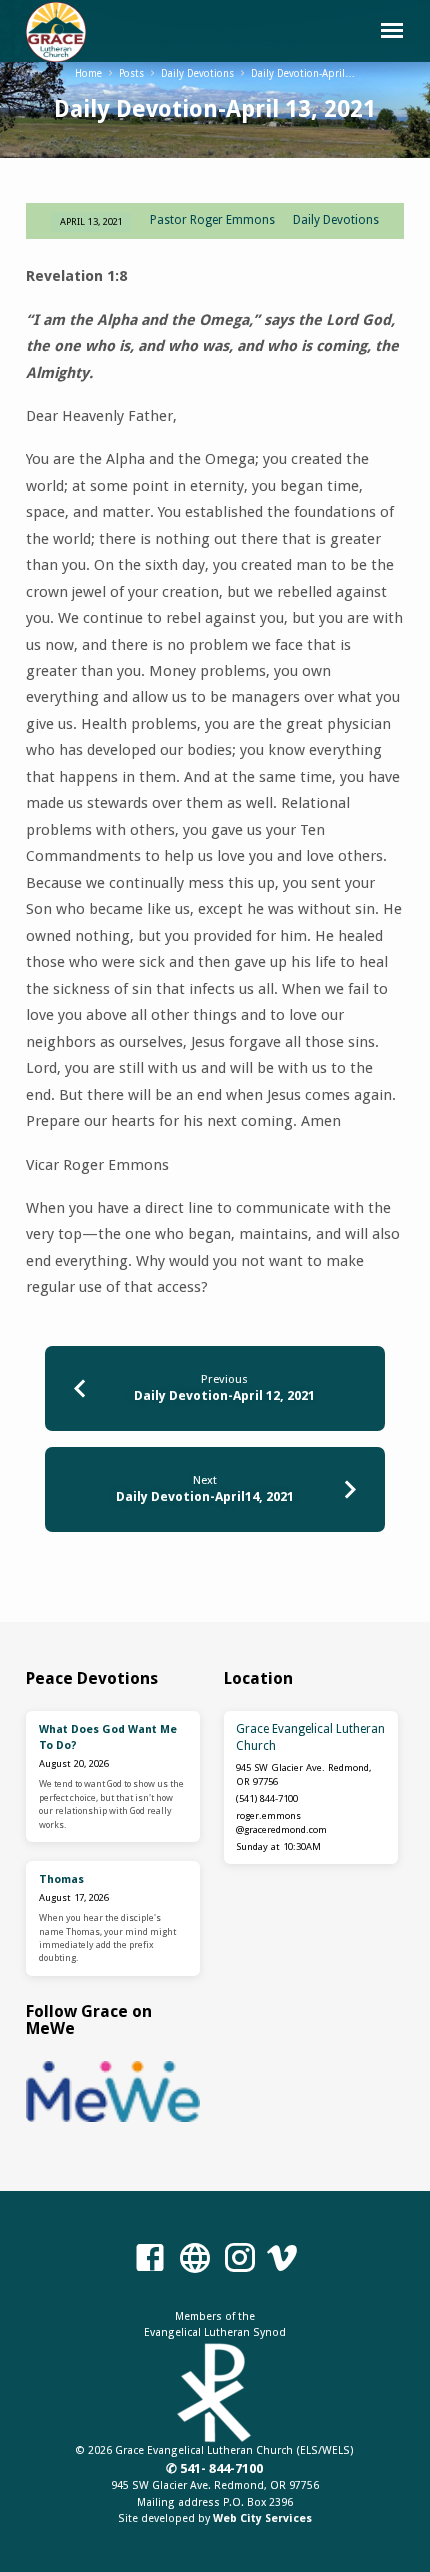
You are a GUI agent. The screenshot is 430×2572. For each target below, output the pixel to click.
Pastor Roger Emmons (212, 220)
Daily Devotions (197, 73)
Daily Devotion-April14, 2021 (205, 1496)
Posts (131, 73)
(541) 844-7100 (267, 1798)
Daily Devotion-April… (303, 73)
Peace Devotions (92, 1678)
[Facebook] (150, 2259)
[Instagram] (240, 2259)
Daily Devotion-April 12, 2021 (224, 1395)
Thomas (61, 1879)
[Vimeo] (282, 2259)
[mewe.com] (195, 2259)
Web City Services (262, 2518)
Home (88, 73)
